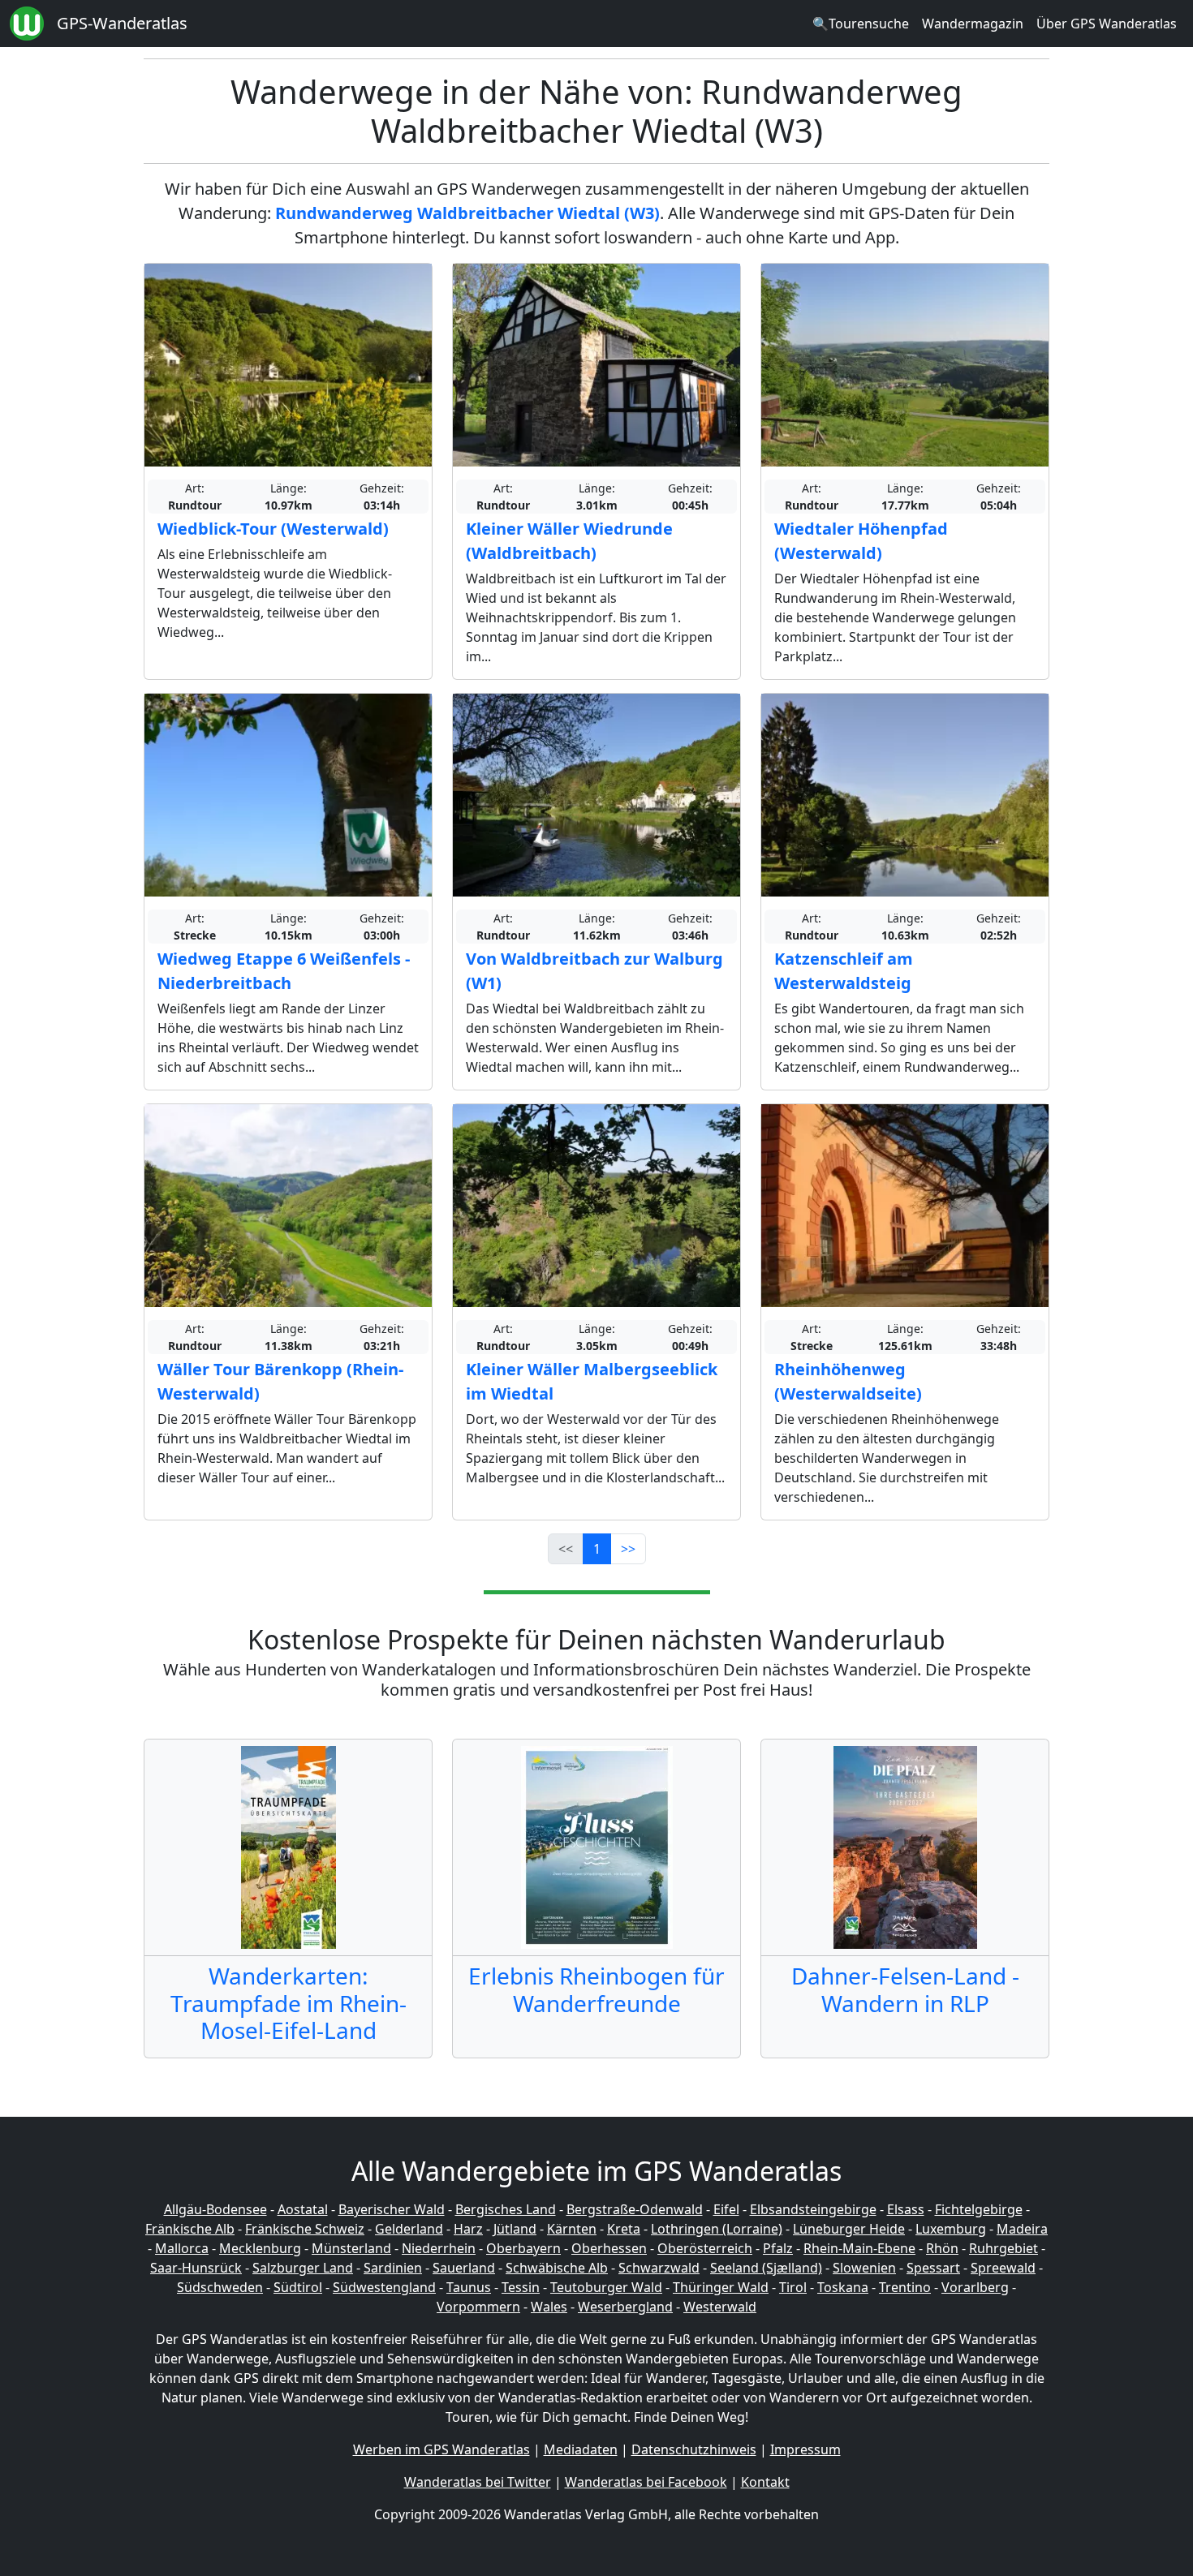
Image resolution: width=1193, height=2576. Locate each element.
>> (628, 1549)
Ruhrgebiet (1003, 2248)
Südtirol (298, 2287)
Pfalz (778, 2248)
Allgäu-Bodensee (215, 2209)
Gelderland (409, 2229)
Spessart (933, 2268)
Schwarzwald (659, 2268)
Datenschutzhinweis (694, 2449)
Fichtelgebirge (979, 2209)
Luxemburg (951, 2229)
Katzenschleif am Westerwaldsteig (844, 971)
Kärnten (572, 2229)
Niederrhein (439, 2248)
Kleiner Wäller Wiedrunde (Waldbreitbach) (569, 541)
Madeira (1022, 2229)
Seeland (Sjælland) (766, 2268)
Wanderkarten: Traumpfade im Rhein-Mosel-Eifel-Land (289, 2003)
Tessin (521, 2287)
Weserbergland (625, 2307)
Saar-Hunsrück (196, 2268)
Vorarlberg (975, 2287)
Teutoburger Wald (606, 2287)
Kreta (624, 2229)
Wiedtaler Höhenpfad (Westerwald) (861, 541)
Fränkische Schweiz (305, 2229)
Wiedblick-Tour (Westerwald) (273, 529)
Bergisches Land (506, 2209)
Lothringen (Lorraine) (717, 2229)
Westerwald (720, 2307)
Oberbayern (523, 2248)
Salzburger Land (303, 2268)
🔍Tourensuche (861, 24)
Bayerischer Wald (392, 2209)
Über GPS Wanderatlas (1107, 24)
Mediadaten (581, 2449)
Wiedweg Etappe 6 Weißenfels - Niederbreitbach (284, 971)
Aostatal (303, 2209)
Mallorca (182, 2248)
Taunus (469, 2287)
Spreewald (1003, 2268)
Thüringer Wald (721, 2287)
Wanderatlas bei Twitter (478, 2482)
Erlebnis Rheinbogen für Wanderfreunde (596, 1989)
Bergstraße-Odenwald (635, 2209)
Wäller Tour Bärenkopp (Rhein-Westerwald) (280, 1381)
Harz (468, 2229)
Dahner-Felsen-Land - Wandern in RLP (905, 1989)
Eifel (726, 2209)
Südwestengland (384, 2287)
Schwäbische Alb (557, 2268)
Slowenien (864, 2268)
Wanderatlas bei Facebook (646, 2482)
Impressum (805, 2449)
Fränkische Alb (190, 2229)
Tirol (793, 2287)
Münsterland (351, 2248)
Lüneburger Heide (849, 2229)
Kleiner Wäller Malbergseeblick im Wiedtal (592, 1381)
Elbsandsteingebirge (813, 2209)
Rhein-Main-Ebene (859, 2248)
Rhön (942, 2248)
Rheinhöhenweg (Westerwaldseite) (848, 1381)
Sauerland (464, 2268)
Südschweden (220, 2287)
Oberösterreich (705, 2248)
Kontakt (765, 2482)
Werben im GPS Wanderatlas (441, 2449)
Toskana (843, 2287)
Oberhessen (609, 2248)
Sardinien (393, 2268)
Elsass (906, 2209)
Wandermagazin (973, 24)
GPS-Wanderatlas (122, 23)
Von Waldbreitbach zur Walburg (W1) (594, 971)
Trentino (905, 2287)
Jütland (515, 2229)
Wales (549, 2307)
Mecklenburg (260, 2248)
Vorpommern (478, 2307)
